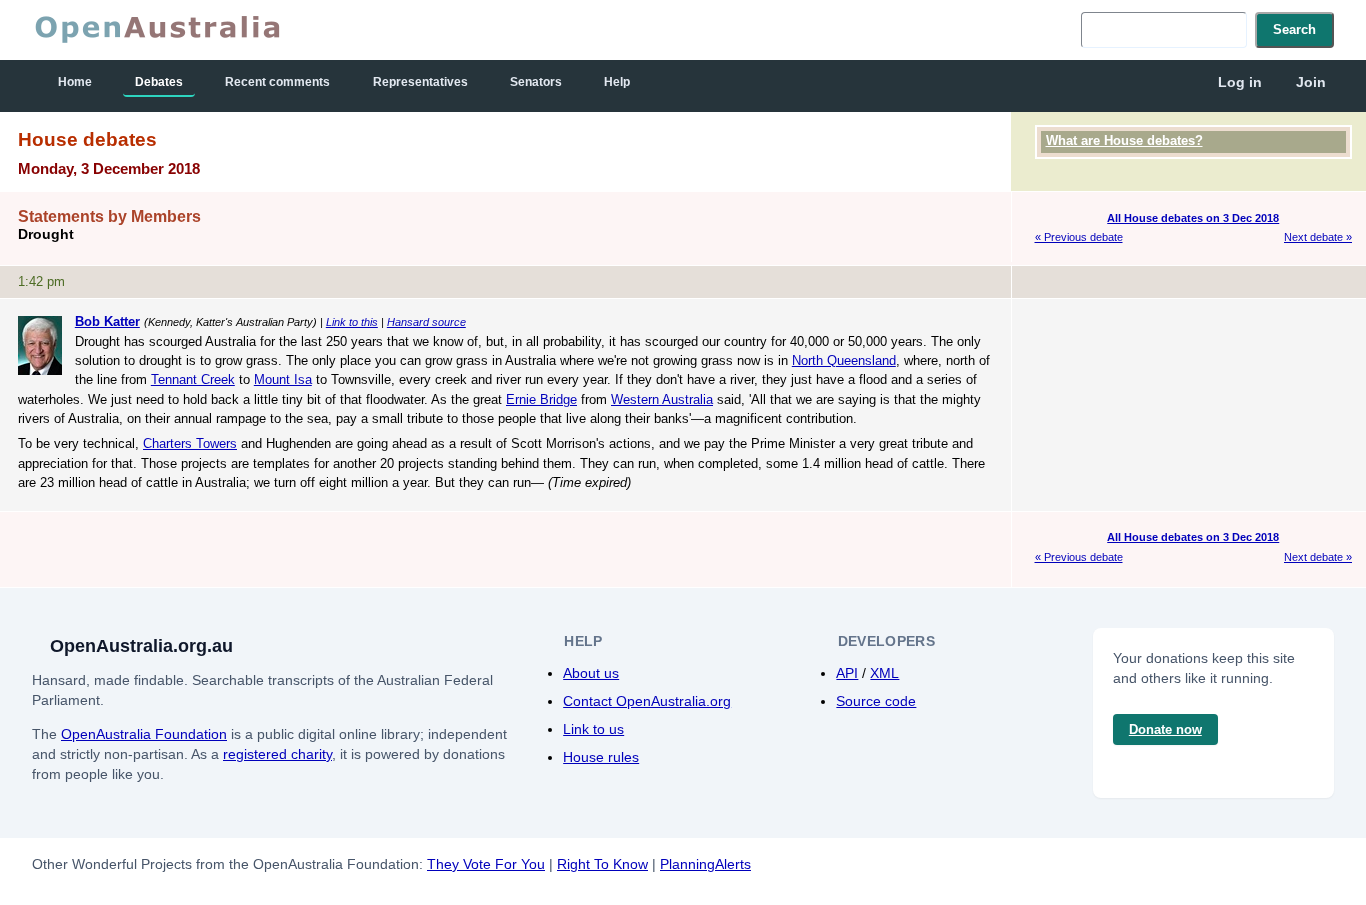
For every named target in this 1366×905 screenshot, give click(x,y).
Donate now (1165, 729)
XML (884, 673)
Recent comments (277, 82)
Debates (159, 82)
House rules (601, 757)
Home (75, 82)
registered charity (277, 754)
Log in (1240, 82)
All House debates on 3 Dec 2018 (1193, 218)
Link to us (593, 729)
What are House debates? (1124, 140)
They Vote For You (486, 864)
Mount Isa (283, 379)
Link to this (352, 322)
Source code (876, 701)
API (847, 673)
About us (591, 673)
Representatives (420, 82)
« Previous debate (1079, 237)
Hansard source (426, 322)
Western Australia (662, 399)
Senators (536, 82)
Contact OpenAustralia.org (647, 701)
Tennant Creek (193, 379)
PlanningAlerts (705, 864)
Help (617, 82)
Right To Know (602, 864)
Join (1311, 82)
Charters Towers (190, 443)
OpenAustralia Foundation (144, 734)
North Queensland (844, 360)
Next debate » (1318, 237)
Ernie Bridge (541, 399)
